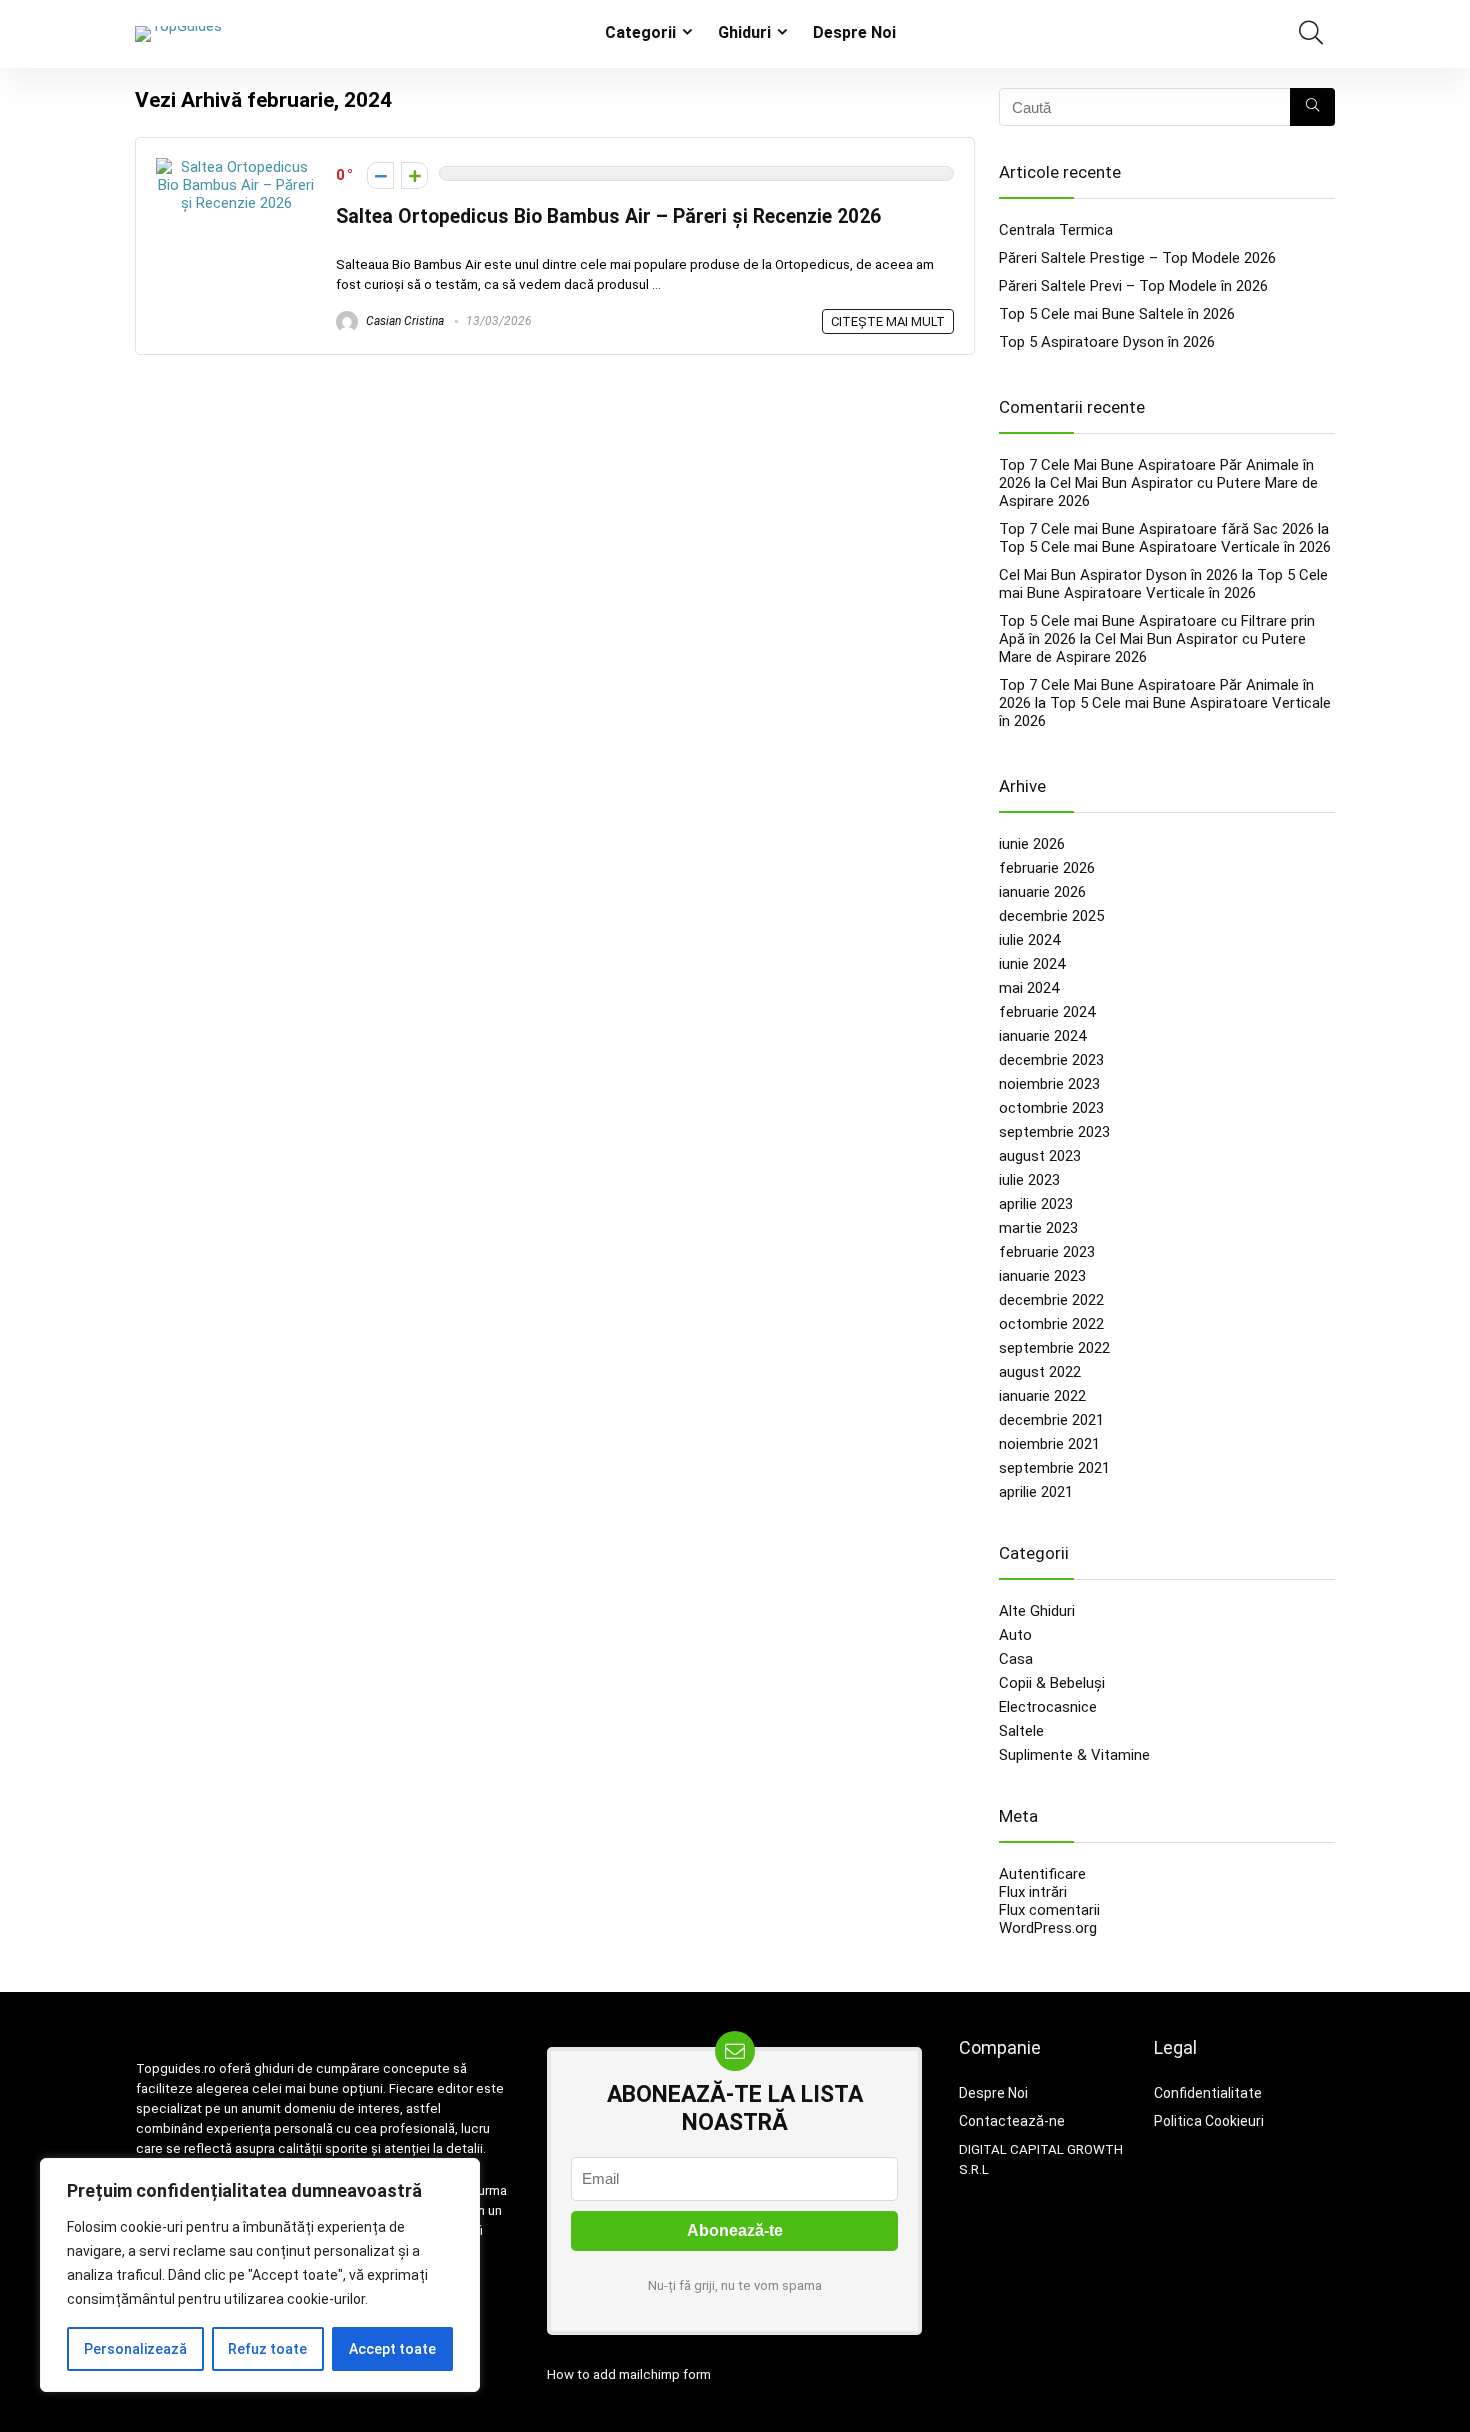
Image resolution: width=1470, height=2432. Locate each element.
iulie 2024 (1029, 940)
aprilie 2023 (1036, 1204)
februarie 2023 (1047, 1252)
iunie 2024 (1032, 964)
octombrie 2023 (1051, 1108)
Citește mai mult (888, 321)
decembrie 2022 (1051, 1300)
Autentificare (1042, 1874)
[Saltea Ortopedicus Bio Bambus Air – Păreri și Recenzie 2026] (236, 167)
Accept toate (392, 2349)
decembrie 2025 (1051, 916)
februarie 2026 (1047, 868)
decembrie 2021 (1051, 1420)
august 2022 (1040, 1372)
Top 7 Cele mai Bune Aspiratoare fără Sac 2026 (1156, 529)
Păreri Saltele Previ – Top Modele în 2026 (1133, 286)
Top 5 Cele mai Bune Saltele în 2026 (1117, 314)
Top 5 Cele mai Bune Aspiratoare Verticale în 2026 (1165, 547)
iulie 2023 (1029, 1180)
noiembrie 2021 (1049, 1444)
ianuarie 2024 (1042, 1036)
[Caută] (1312, 107)
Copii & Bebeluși (1052, 1683)
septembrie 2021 (1054, 1468)
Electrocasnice (1048, 1707)
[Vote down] (380, 175)
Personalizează (135, 2349)
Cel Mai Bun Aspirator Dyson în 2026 (1118, 575)
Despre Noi (854, 32)
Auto (1015, 1635)
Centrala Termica (1056, 230)
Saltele (1021, 1731)
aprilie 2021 (1036, 1492)
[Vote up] (414, 175)
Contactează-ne (1012, 2121)
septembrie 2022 (1054, 1348)
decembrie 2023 (1051, 1060)
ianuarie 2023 (1042, 1276)
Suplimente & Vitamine (1074, 1755)
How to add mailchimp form (629, 2374)
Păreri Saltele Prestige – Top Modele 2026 (1137, 258)
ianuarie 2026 (1042, 892)
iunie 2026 (1032, 844)
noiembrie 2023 (1049, 1084)
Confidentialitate (1208, 2093)
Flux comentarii (1049, 1910)
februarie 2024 (1047, 1012)
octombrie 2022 (1051, 1324)
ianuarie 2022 (1042, 1396)
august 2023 (1040, 1156)
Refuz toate (267, 2349)
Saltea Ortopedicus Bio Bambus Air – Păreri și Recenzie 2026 (608, 216)
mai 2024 (1029, 988)
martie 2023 (1038, 1228)
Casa (1016, 1659)
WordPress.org (1048, 1928)
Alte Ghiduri (1037, 1611)
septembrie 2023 (1054, 1132)
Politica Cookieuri (1209, 2121)
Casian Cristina (403, 321)
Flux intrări (1033, 1892)
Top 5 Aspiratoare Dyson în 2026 (1107, 342)
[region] (260, 2275)
